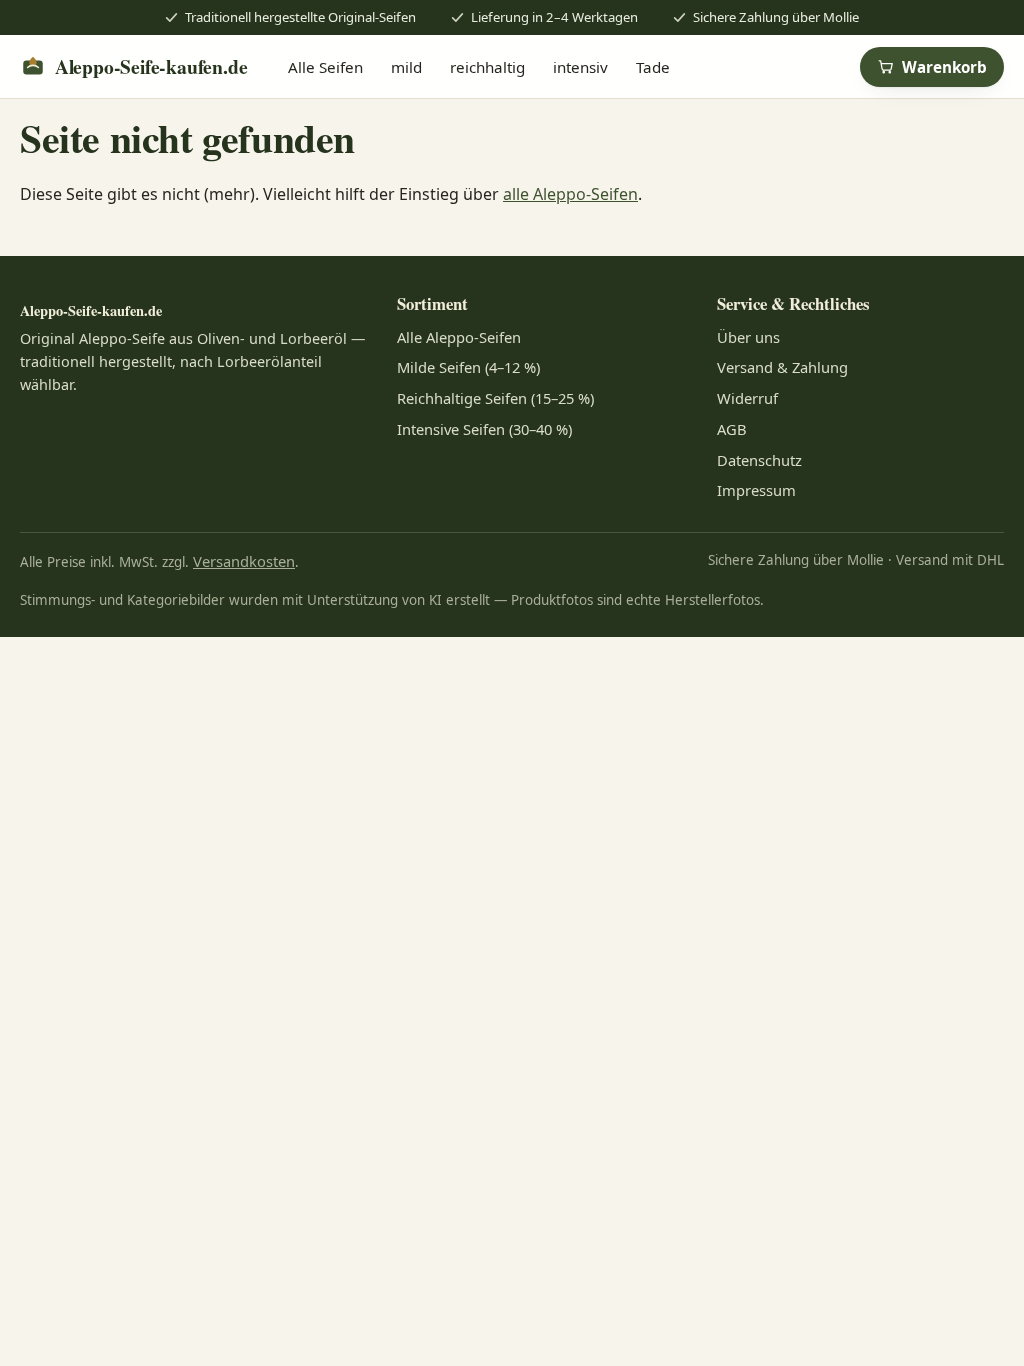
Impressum (756, 490)
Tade (653, 67)
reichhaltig (487, 67)
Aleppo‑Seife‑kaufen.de (151, 66)
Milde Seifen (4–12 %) (468, 367)
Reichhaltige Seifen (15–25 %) (495, 398)
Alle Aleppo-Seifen (459, 337)
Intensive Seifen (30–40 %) (484, 429)
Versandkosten (244, 561)
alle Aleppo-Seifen (570, 194)
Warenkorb (944, 67)
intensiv (580, 67)
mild (406, 67)
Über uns (748, 337)
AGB (732, 429)
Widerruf (747, 398)
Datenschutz (759, 460)
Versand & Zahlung (782, 367)
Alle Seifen (325, 67)
